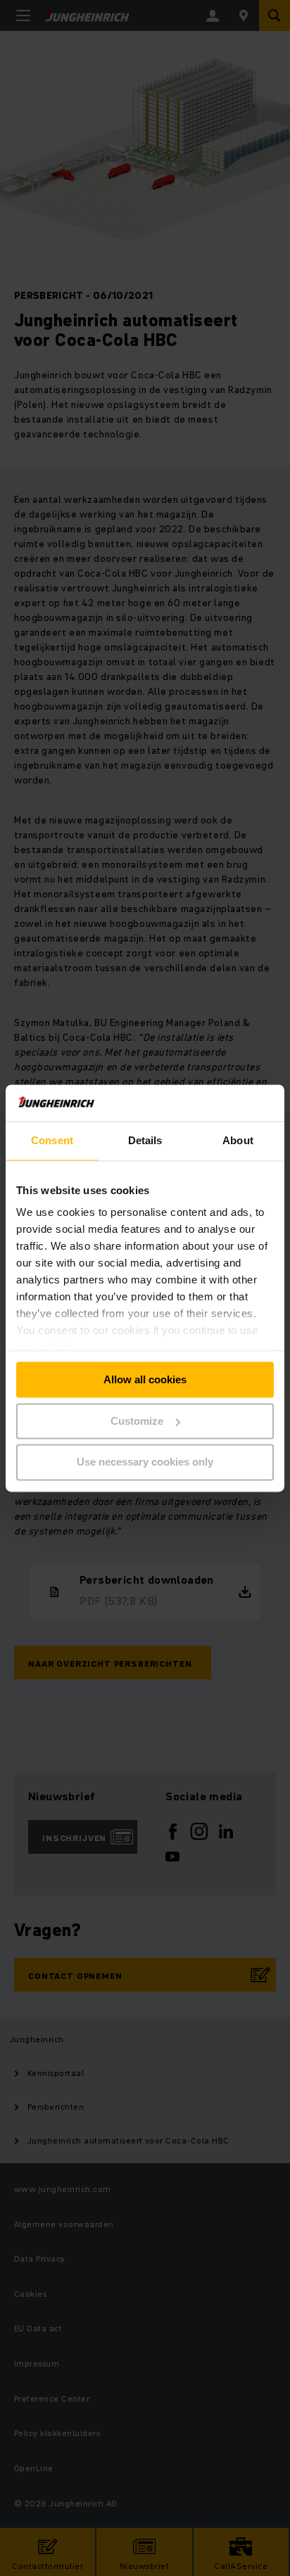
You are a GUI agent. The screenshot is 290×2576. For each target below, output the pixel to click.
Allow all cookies (145, 1379)
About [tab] (238, 1140)
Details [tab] (145, 1140)
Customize (137, 1421)
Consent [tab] (52, 1140)
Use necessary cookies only (145, 1462)
